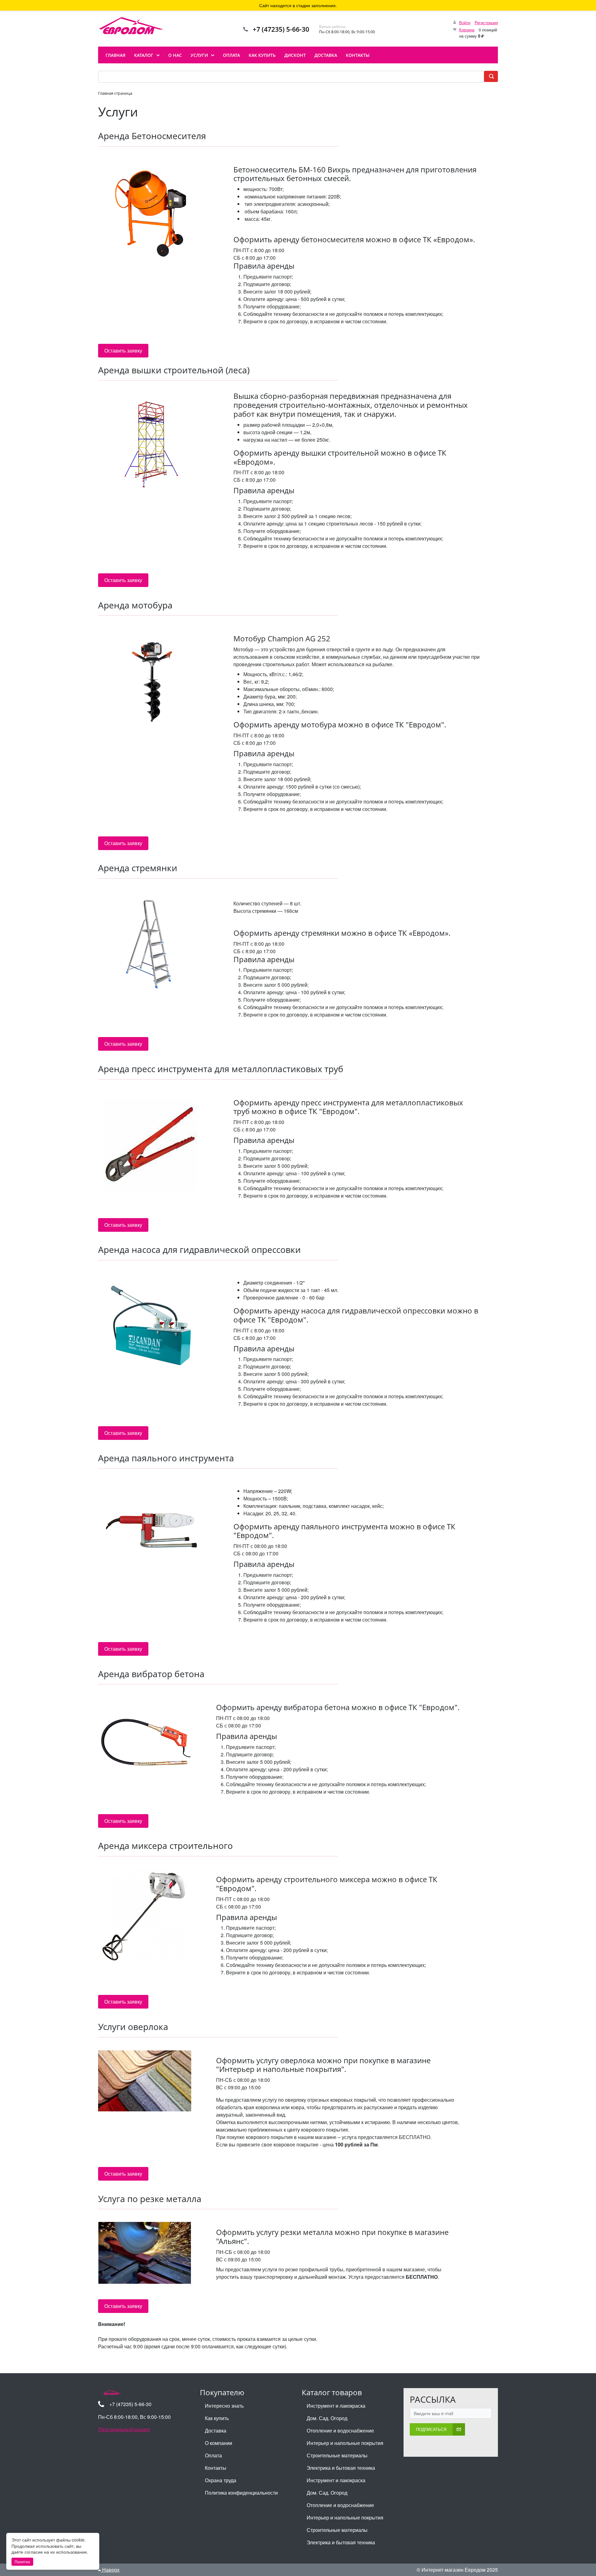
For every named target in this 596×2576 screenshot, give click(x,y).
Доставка (216, 2430)
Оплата (213, 2455)
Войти (465, 23)
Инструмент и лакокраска (336, 2406)
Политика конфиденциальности (241, 2493)
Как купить (217, 2418)
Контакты (216, 2468)
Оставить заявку (123, 350)
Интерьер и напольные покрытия (345, 2443)
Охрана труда (221, 2480)
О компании (219, 2443)
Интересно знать (224, 2406)
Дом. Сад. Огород (327, 2418)
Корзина (467, 30)
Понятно (22, 2562)
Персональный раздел (124, 2429)
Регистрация (486, 23)
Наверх (110, 2570)
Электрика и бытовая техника (341, 2468)
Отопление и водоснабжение (340, 2430)
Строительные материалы (337, 2455)
